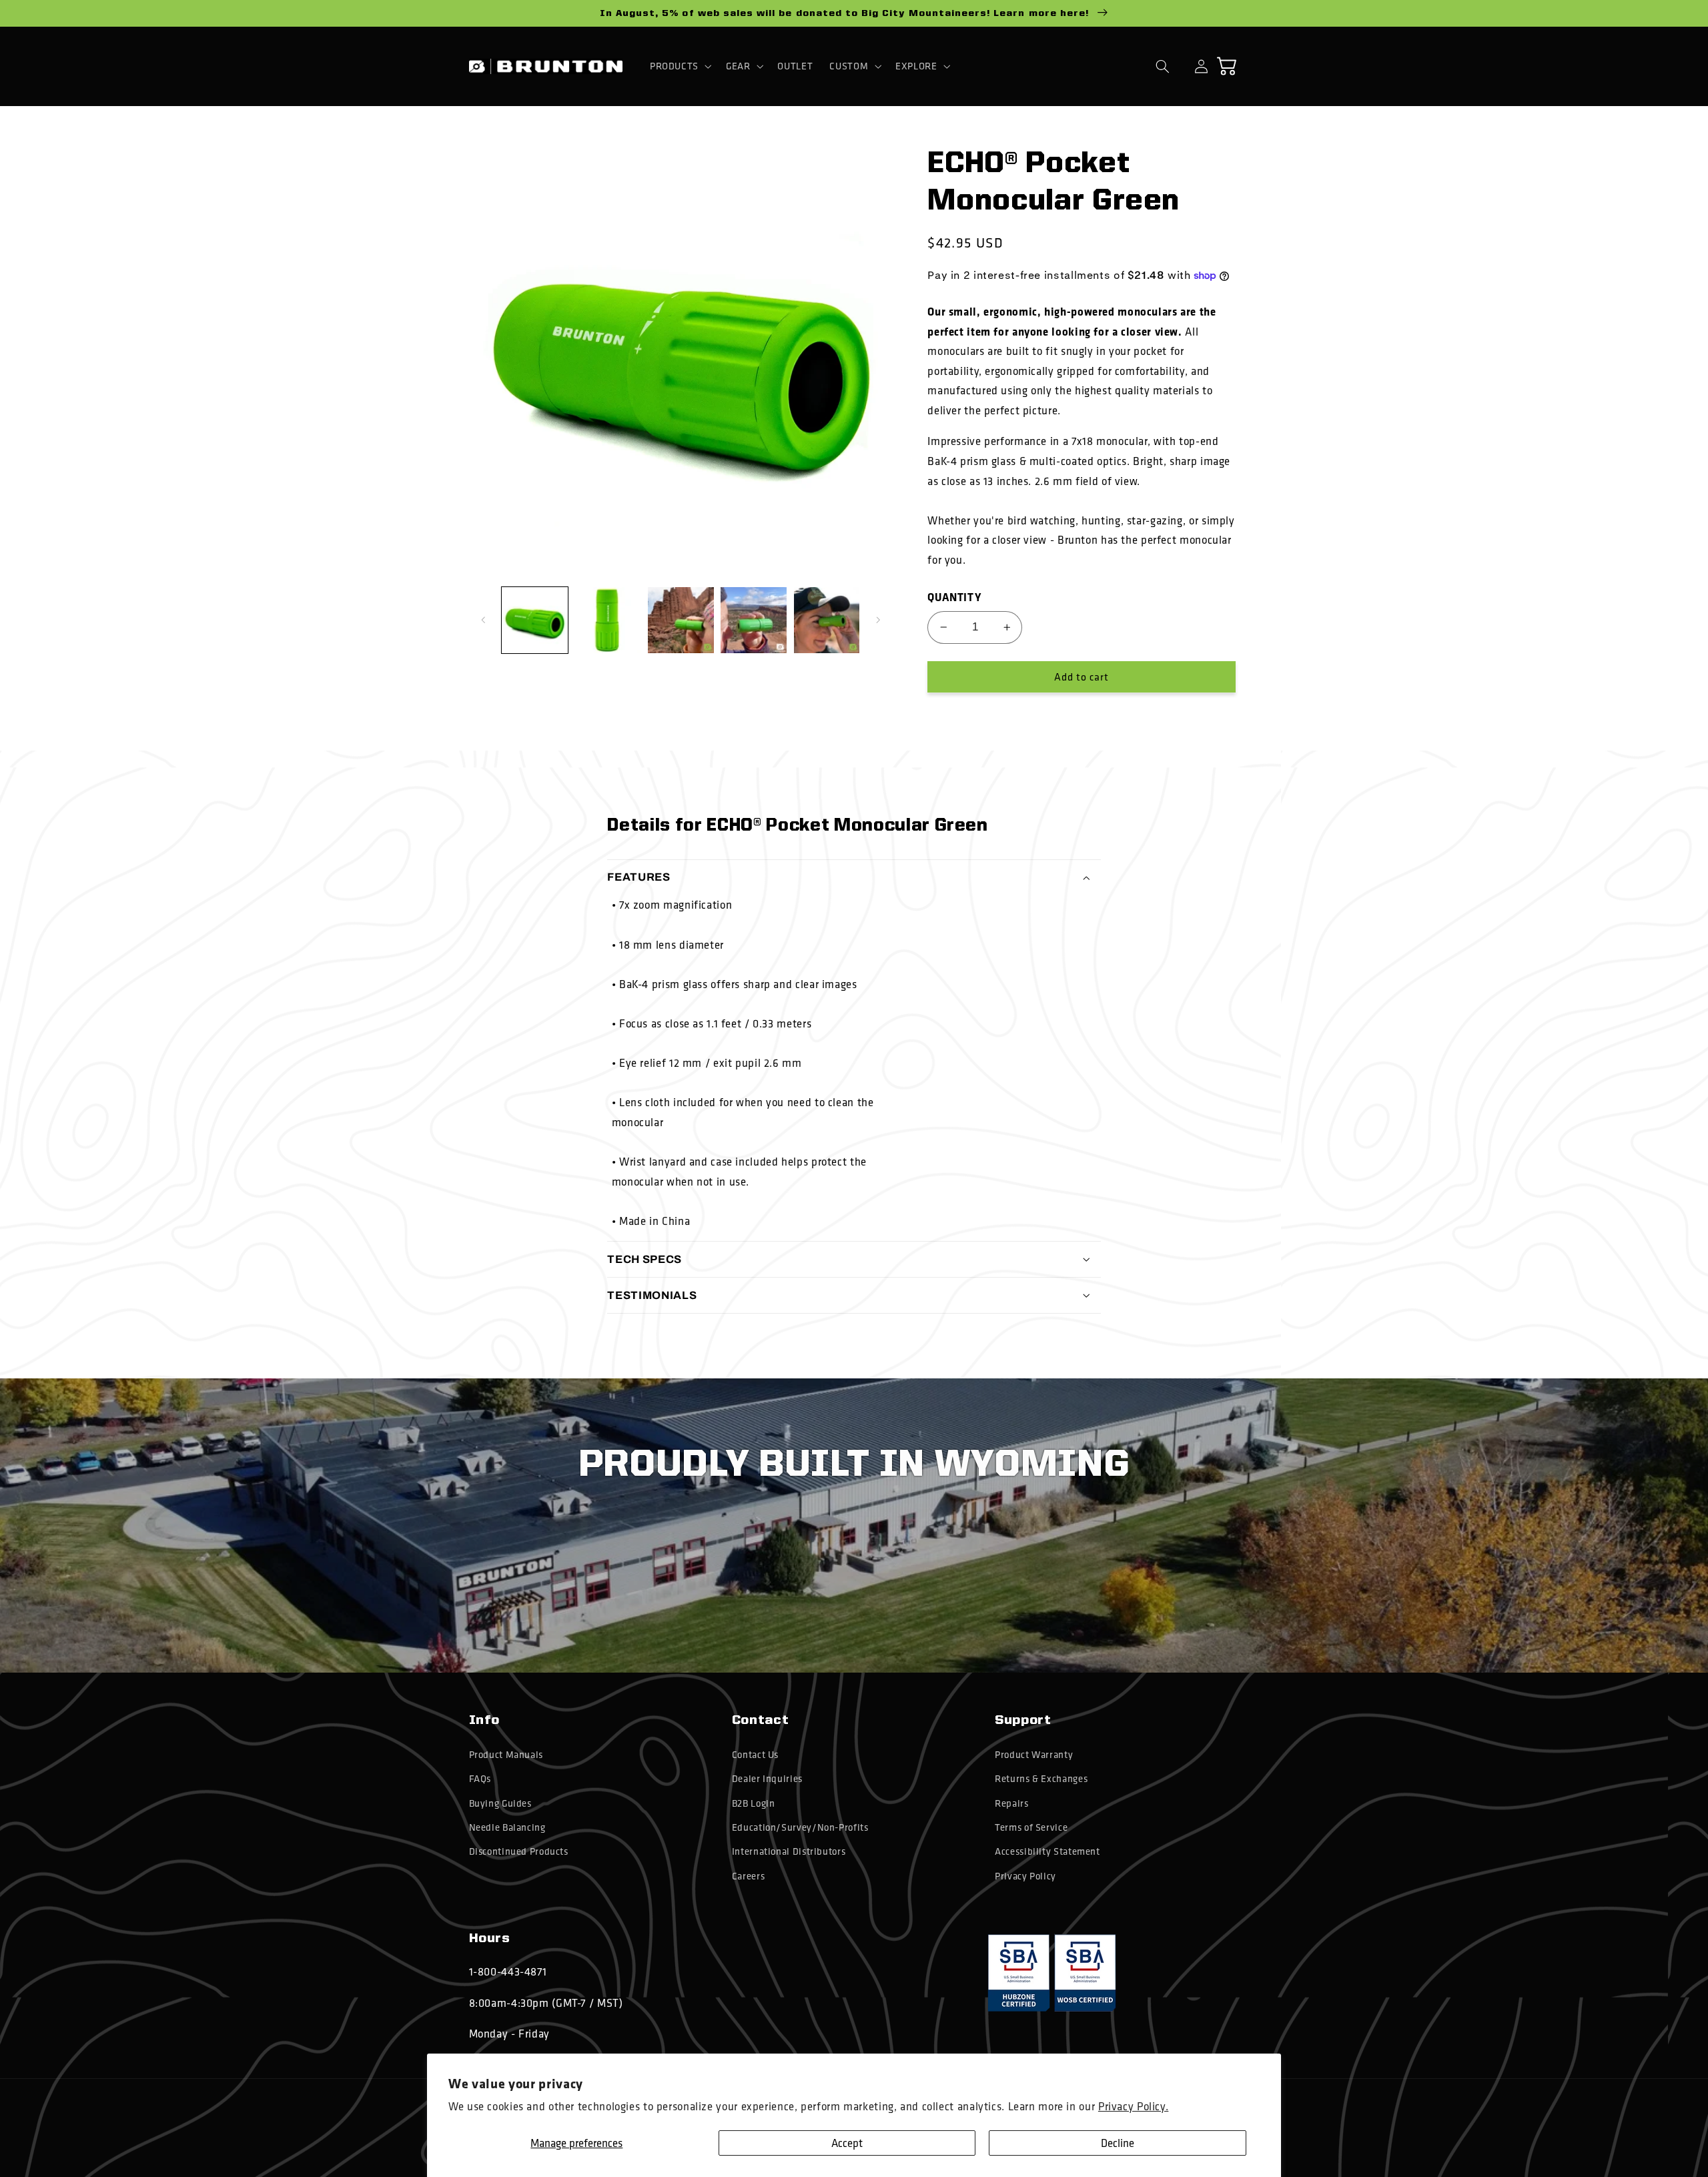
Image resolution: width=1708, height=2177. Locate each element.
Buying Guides (500, 1803)
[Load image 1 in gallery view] (535, 620)
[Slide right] (878, 620)
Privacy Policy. (1133, 2106)
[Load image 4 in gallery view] (754, 620)
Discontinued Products (519, 1851)
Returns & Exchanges (1041, 1779)
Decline (1118, 2143)
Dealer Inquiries (767, 1779)
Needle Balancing (507, 1827)
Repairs (1011, 1803)
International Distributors (789, 1851)
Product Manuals (506, 1755)
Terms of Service (1031, 1827)
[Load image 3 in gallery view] (681, 620)
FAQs (480, 1779)
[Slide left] (484, 620)
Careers (748, 1876)
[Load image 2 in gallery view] (607, 620)
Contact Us (755, 1755)
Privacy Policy (1025, 1876)
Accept (847, 2143)
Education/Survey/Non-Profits (800, 1827)
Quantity (954, 597)
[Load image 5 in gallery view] (827, 620)
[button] (679, 66)
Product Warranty (1034, 1755)
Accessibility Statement (1047, 1851)
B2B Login (754, 1803)
